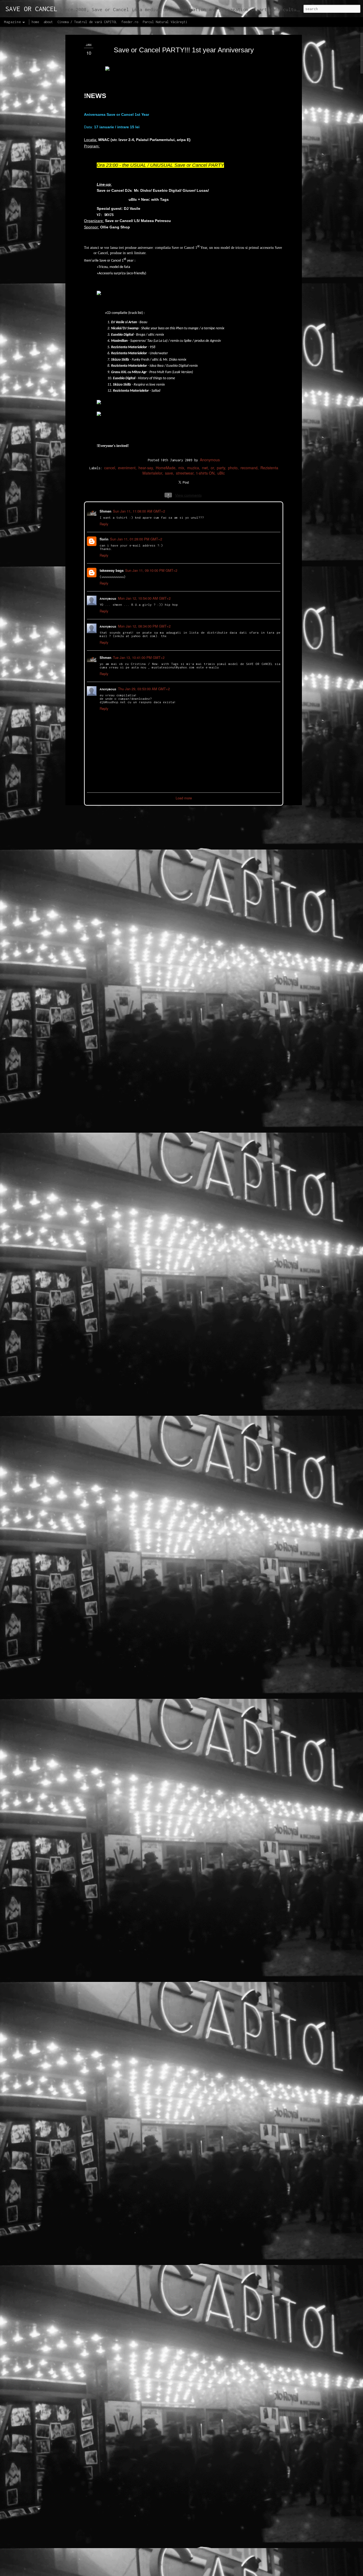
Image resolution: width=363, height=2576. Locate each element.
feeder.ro (130, 22)
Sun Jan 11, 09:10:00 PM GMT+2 (151, 570)
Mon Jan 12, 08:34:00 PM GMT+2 (144, 626)
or (212, 468)
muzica (193, 468)
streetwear (185, 473)
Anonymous (210, 460)
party (221, 468)
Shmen (105, 511)
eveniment (127, 468)
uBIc (221, 473)
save (169, 473)
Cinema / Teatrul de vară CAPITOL (87, 22)
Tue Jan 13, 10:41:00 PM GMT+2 (138, 657)
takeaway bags (111, 570)
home (35, 22)
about (48, 22)
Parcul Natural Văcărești (165, 22)
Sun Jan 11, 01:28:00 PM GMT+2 (136, 538)
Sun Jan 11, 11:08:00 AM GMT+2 (138, 511)
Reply (104, 523)
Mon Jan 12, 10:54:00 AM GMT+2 (144, 598)
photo (233, 468)
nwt (205, 468)
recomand (249, 468)
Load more (184, 797)
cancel (110, 468)
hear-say (146, 468)
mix (181, 468)
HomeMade (166, 468)
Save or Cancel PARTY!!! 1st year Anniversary (184, 50)
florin (104, 538)
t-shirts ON (205, 473)
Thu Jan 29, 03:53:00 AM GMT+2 (143, 688)
